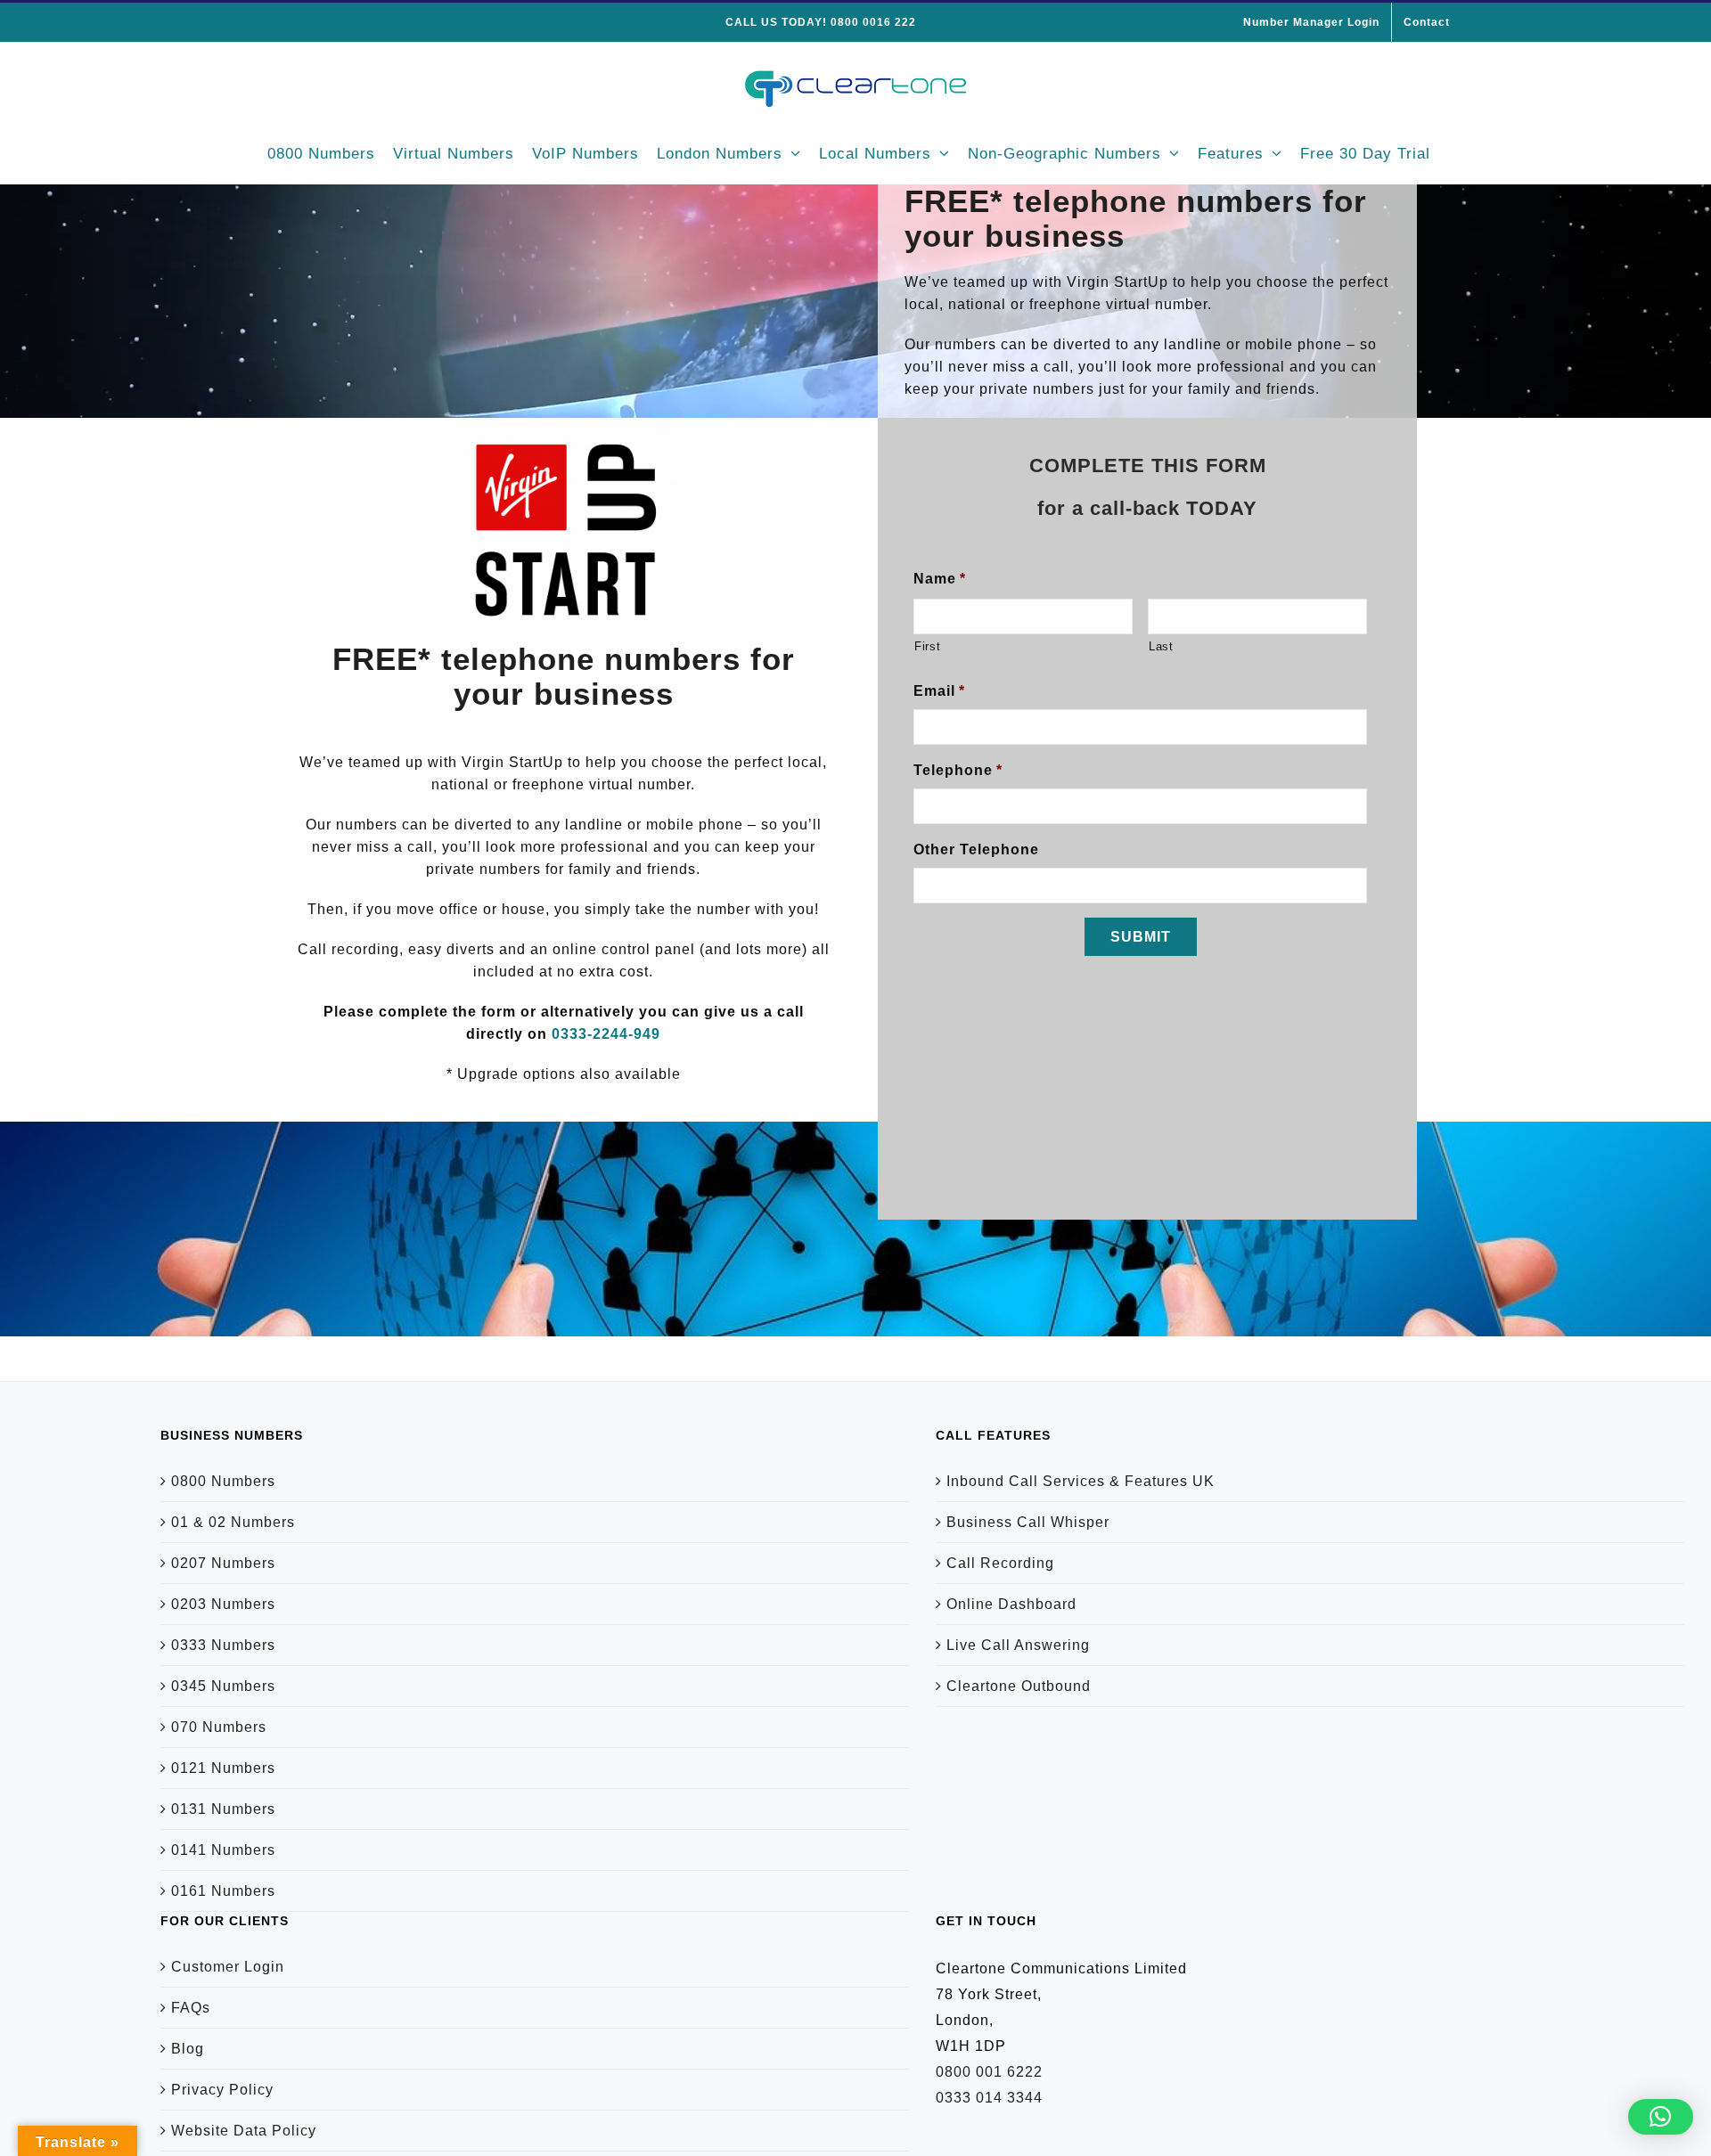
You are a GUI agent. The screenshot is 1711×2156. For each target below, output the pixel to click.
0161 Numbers (223, 1891)
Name (940, 579)
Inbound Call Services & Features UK (1081, 1481)
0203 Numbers (223, 1604)
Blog (188, 2049)
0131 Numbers (223, 1809)
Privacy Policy (222, 2090)
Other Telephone (976, 849)
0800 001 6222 (989, 2072)
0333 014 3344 (989, 2098)
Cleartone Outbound (1019, 1686)
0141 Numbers (223, 1850)
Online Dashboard (1011, 1604)
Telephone (958, 770)
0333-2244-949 (606, 1034)
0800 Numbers (223, 1481)
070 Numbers (219, 1727)
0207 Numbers (223, 1563)
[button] (1661, 2117)
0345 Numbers (223, 1686)
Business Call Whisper (1028, 1522)
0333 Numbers (223, 1645)
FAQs (191, 2008)
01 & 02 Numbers (233, 1522)
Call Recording (1000, 1563)
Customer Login (228, 1967)
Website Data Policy (244, 2131)
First (927, 646)
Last (1161, 646)
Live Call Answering (1018, 1645)
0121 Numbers (223, 1768)
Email (939, 691)
